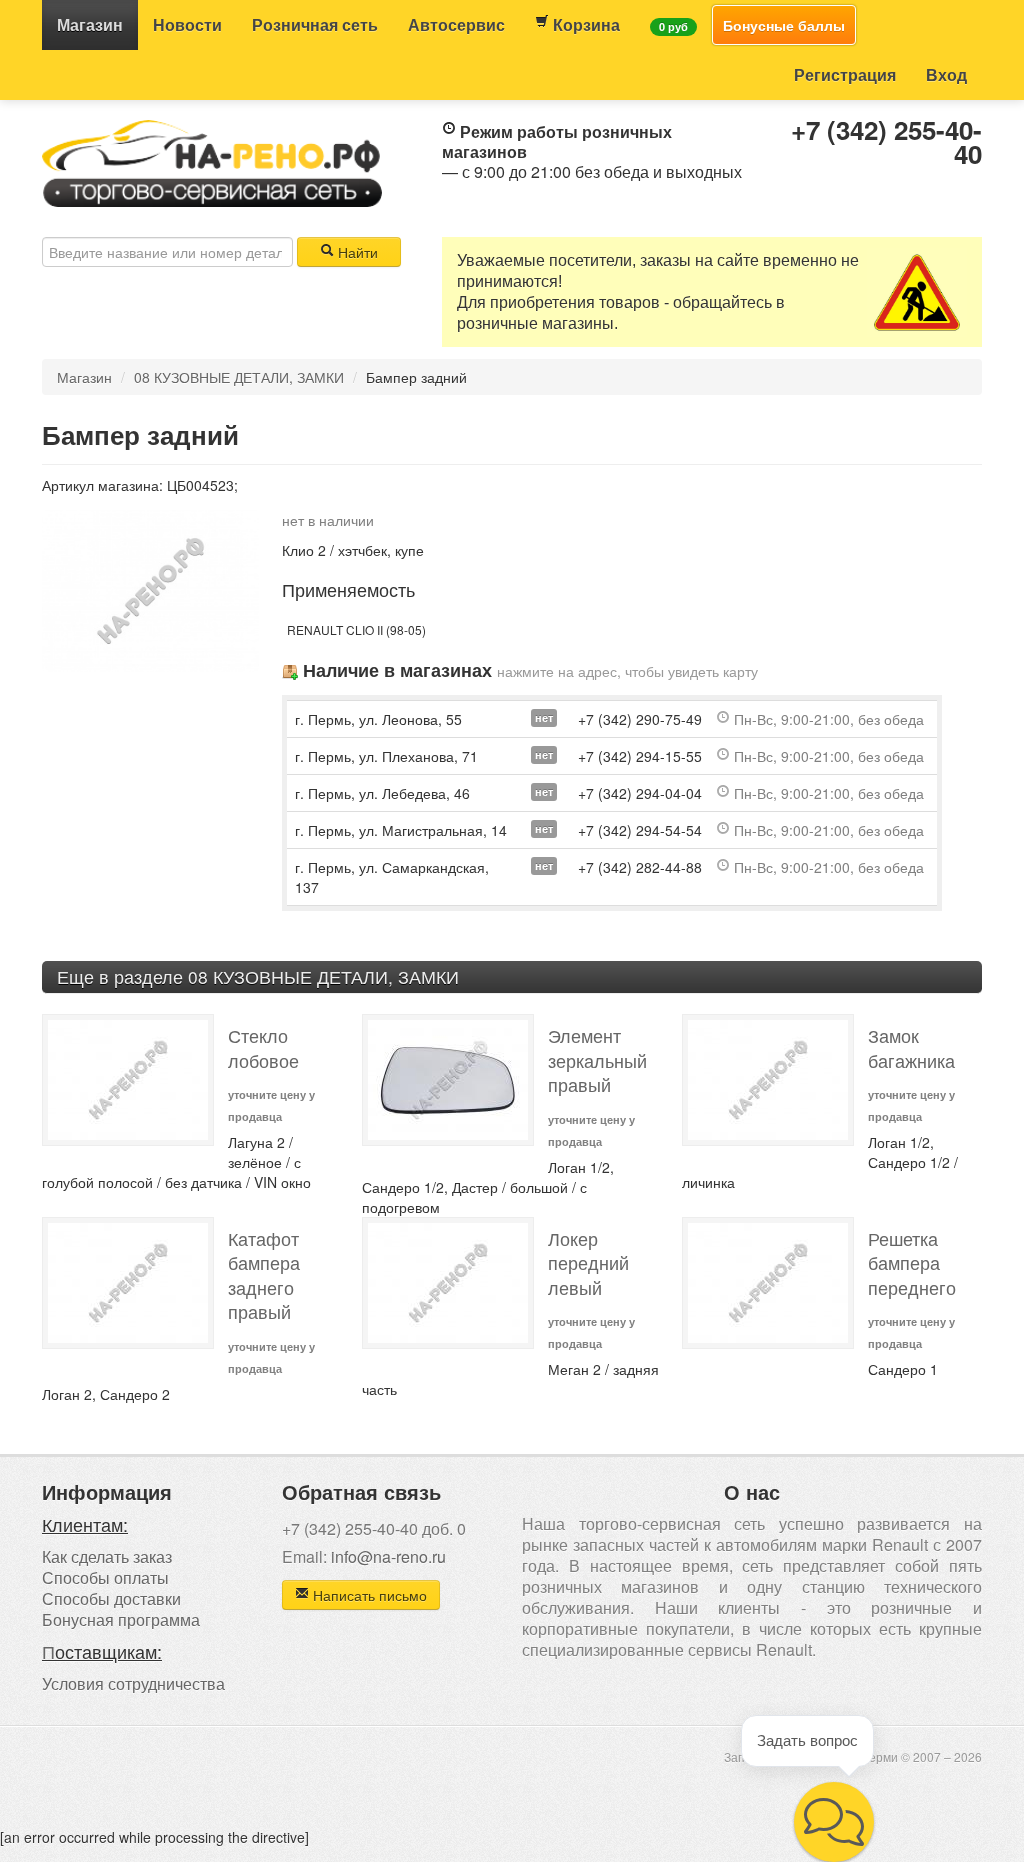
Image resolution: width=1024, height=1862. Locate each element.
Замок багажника (911, 1048)
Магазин (90, 24)
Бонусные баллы (784, 25)
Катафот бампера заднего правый (264, 1275)
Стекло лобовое (263, 1048)
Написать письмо (368, 1595)
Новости (187, 24)
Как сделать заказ (107, 1556)
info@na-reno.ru (388, 1556)
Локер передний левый (588, 1263)
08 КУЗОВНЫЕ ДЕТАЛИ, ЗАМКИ (239, 377)
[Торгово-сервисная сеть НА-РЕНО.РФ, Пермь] (212, 161)
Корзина (584, 24)
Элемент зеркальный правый (597, 1060)
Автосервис (456, 24)
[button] (834, 1822)
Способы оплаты (105, 1577)
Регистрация (845, 74)
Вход (946, 74)
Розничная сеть (315, 24)
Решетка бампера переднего (912, 1263)
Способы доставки (111, 1598)
